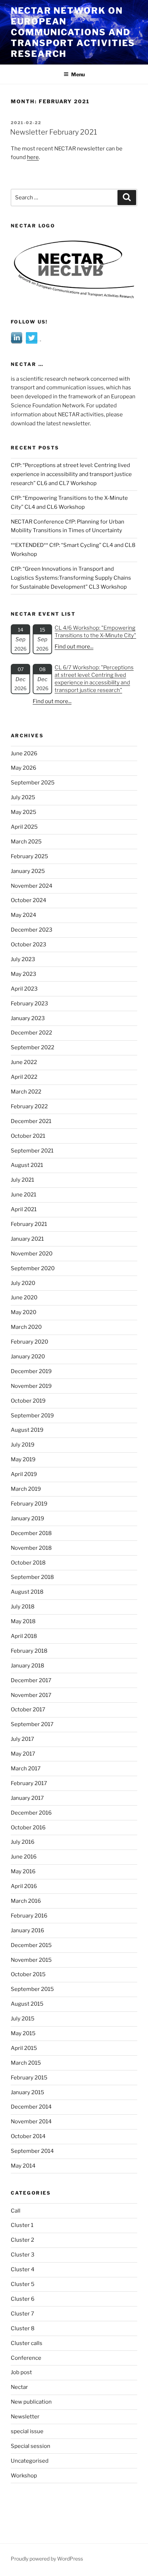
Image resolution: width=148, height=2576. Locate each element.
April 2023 (24, 989)
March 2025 (26, 842)
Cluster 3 (23, 2255)
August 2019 (27, 1430)
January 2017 (27, 1798)
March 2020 (26, 1327)
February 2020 (29, 1342)
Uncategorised (30, 2461)
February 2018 (29, 1651)
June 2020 (24, 1298)
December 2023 (32, 930)
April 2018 (24, 1636)
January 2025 (28, 871)
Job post (21, 2372)
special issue (27, 2431)
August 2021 (27, 1165)
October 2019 (28, 1401)
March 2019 (26, 1489)
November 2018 (31, 1548)
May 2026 (24, 768)
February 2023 (29, 1004)
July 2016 (23, 1842)
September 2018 (32, 1577)
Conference (26, 2358)
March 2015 (26, 2063)
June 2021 (24, 1195)
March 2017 (26, 1769)
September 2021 (32, 1151)
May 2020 (24, 1312)
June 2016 (24, 1857)
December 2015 (31, 1945)
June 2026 (24, 753)
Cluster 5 (23, 2284)
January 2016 (27, 1930)
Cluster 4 (23, 2269)
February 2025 (29, 856)
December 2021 (31, 1121)
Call (16, 2211)
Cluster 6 (23, 2299)
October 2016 (28, 1828)
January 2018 (27, 1666)
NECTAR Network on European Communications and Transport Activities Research (73, 32)
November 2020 (32, 1254)
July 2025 (23, 797)
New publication (31, 2402)
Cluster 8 (23, 2328)
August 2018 (27, 1592)
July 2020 (23, 1283)
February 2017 (29, 1783)
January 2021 (27, 1239)
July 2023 (23, 959)
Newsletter (25, 2417)
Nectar (19, 2387)
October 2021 (28, 1136)
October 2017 (28, 1710)
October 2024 (29, 900)
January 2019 (27, 1518)
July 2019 (23, 1445)
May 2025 (24, 812)
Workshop (24, 2476)
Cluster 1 (22, 2225)
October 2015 (28, 1974)
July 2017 (22, 1739)
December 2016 (31, 1813)
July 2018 (23, 1607)
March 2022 (26, 1092)
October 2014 (28, 2136)
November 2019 (31, 1386)
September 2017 (32, 1724)
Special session (31, 2446)
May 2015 (23, 2033)
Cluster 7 (22, 2314)
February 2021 (29, 1224)
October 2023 (29, 945)
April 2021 (24, 1209)
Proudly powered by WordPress (47, 2559)
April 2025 (24, 827)
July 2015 (23, 2019)
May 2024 (24, 915)
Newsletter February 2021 (54, 132)
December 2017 (31, 1680)
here (33, 157)
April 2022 (24, 1077)
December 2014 (31, 2107)
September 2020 (33, 1268)
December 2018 (31, 1533)
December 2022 (31, 1033)
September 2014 (32, 2151)
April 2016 (24, 1886)
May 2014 (23, 2166)
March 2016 (26, 1901)
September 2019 (32, 1416)
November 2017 (31, 1695)
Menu (78, 74)
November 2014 (31, 2122)
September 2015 (32, 1989)
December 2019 (31, 1371)
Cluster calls (27, 2343)
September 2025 (33, 783)
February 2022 (29, 1106)
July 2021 (22, 1180)
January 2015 (27, 2092)
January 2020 (28, 1357)
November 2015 (31, 1960)
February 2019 (29, 1504)
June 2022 (24, 1062)
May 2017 (23, 1754)
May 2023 (24, 974)
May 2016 (23, 1871)
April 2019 (24, 1474)
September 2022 (33, 1047)
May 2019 (23, 1459)
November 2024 (32, 886)
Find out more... (74, 647)
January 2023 (28, 1018)
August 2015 (27, 2004)
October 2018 (28, 1563)
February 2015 (29, 2078)
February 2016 (29, 1916)
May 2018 (23, 1621)
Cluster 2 (22, 2240)
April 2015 (24, 2048)
